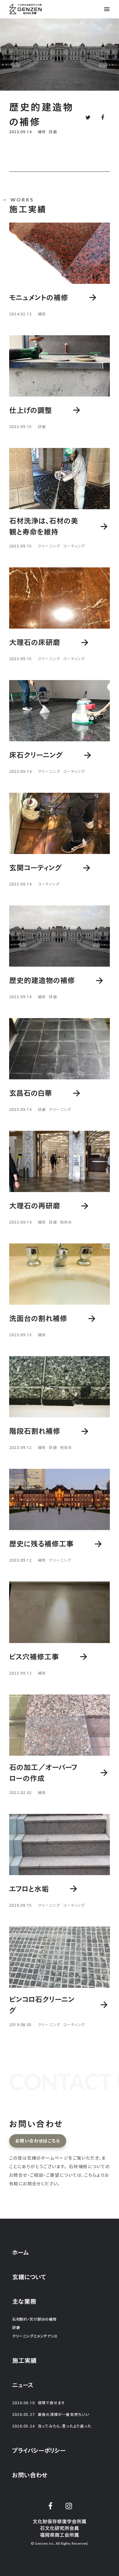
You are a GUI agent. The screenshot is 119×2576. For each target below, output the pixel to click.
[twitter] (50, 2506)
